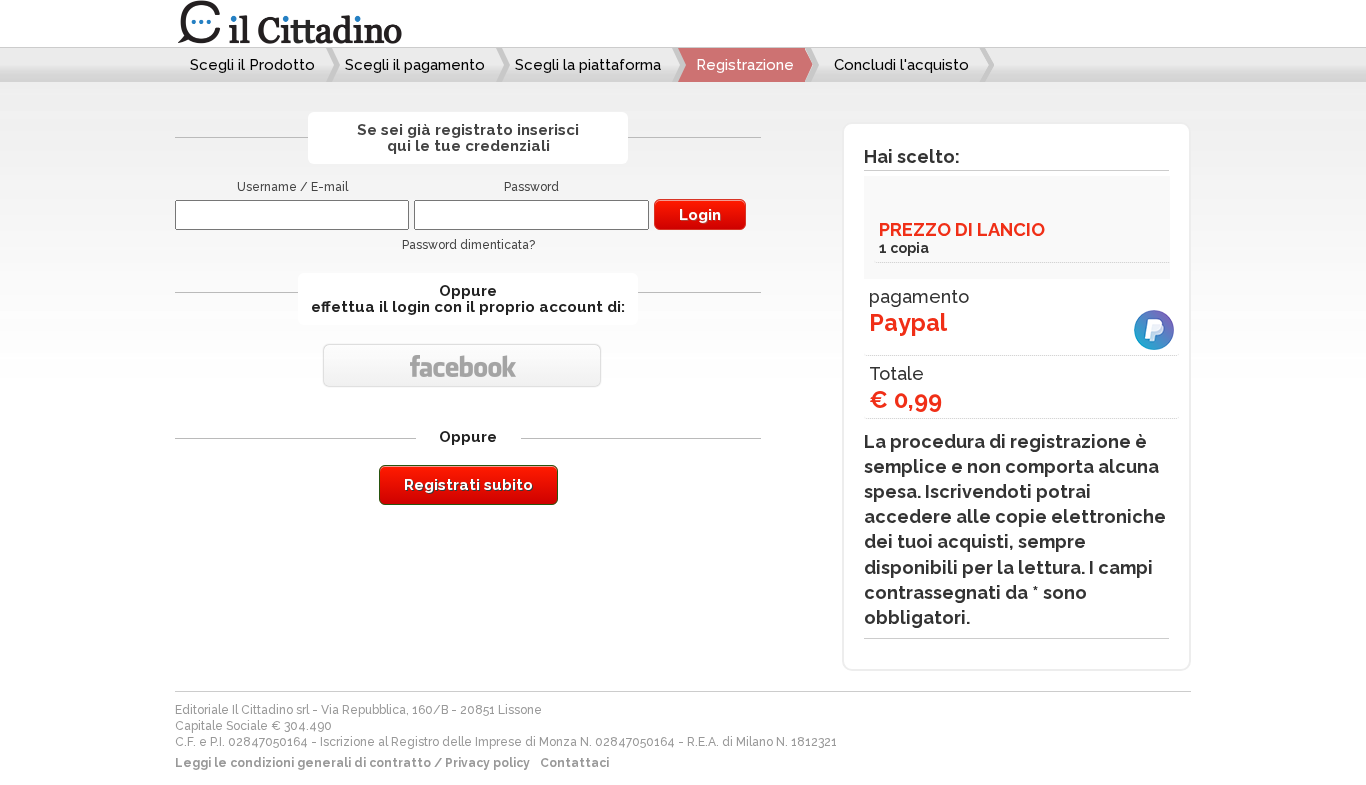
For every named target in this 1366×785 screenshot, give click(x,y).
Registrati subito (468, 485)
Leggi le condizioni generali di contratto (303, 763)
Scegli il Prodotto (252, 65)
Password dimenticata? (468, 245)
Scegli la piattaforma (588, 65)
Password (531, 187)
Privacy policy (487, 763)
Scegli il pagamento (415, 65)
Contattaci (574, 763)
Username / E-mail (292, 187)
